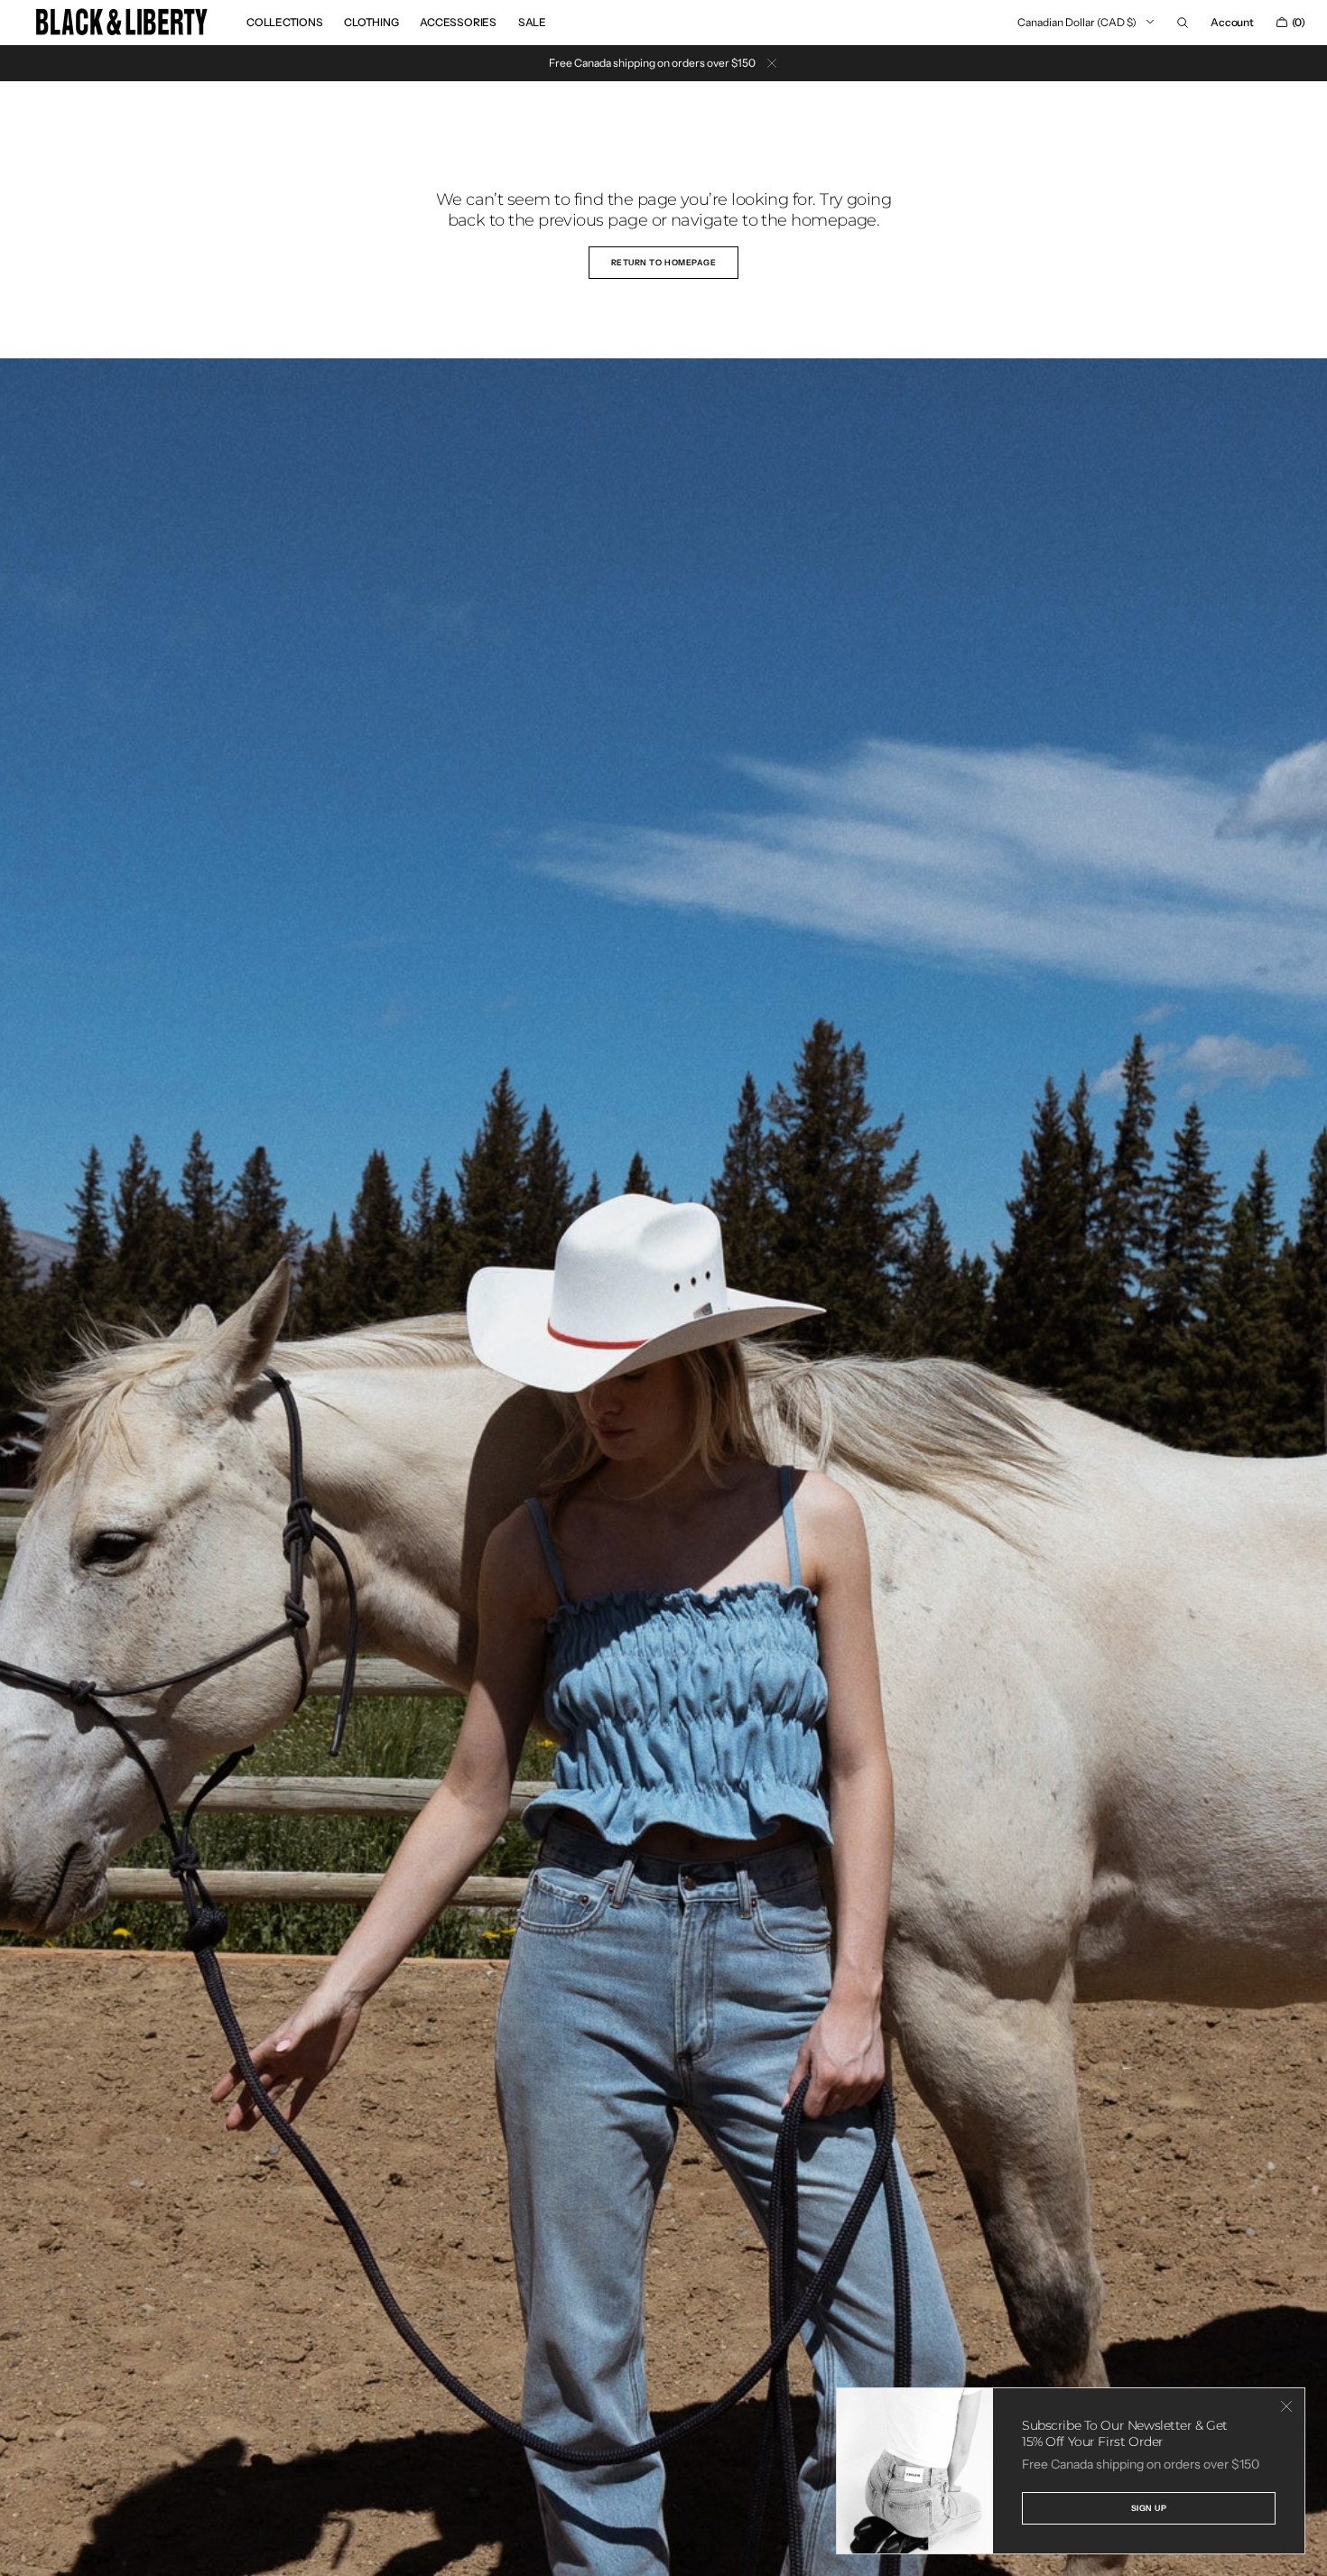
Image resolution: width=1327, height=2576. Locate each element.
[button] (1183, 23)
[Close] (1286, 2406)
